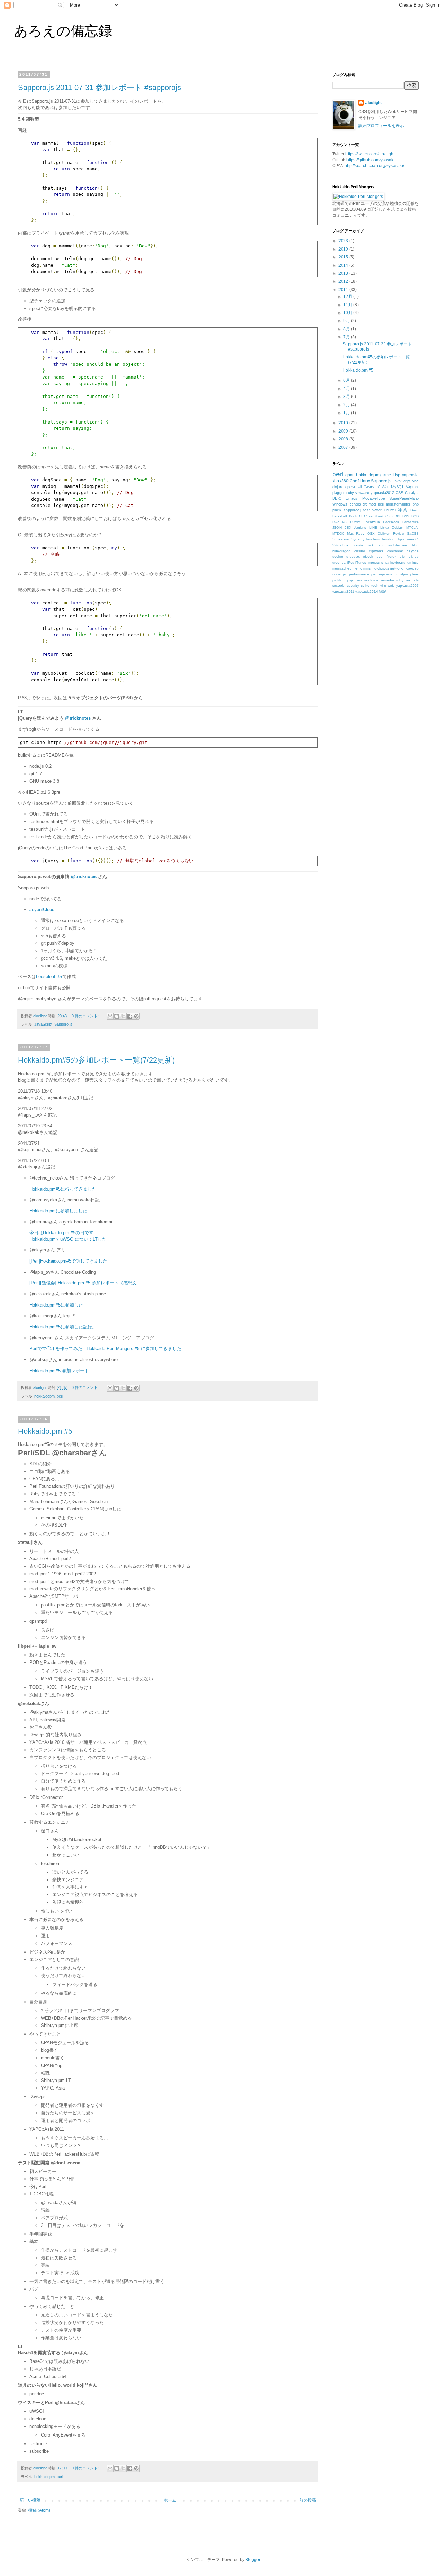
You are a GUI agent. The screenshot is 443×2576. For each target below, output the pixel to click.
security (353, 586)
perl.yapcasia (382, 574)
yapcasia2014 (367, 591)
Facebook (391, 522)
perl (60, 1396)
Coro (389, 516)
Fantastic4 (410, 522)
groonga (339, 562)
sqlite (365, 586)
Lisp (396, 475)
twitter (377, 510)
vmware (362, 493)
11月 (348, 305)
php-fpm (401, 574)
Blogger (253, 2560)
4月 (347, 389)
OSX (371, 533)
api (381, 545)
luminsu (413, 562)
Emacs (352, 498)
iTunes (361, 562)
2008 (344, 439)
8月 (347, 329)
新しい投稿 (30, 2500)
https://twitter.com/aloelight (370, 154)
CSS (399, 493)
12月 (348, 297)
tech (375, 586)
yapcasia (410, 475)
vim (383, 586)
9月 (347, 321)
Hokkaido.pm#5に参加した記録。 (63, 1327)
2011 (344, 290)
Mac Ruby (356, 533)
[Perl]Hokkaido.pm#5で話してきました (68, 1261)
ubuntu (390, 510)
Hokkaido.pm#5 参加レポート (59, 1371)
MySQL (397, 487)
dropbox (353, 557)
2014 (344, 265)
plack (337, 510)
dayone (413, 551)
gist (403, 557)
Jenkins (360, 527)
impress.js (375, 562)
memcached (342, 568)
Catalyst (412, 493)
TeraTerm (373, 539)
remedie (387, 580)
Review (399, 533)
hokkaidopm (44, 1396)
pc (345, 574)
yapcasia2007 (408, 586)
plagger (338, 493)
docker (338, 557)
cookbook (395, 551)
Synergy (358, 539)
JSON (337, 527)
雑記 (382, 591)
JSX (348, 527)
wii (360, 487)
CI (361, 516)
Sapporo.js (63, 1024)
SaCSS (413, 533)
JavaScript (43, 1024)
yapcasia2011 (343, 591)
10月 (348, 313)
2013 (344, 273)
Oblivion (384, 533)
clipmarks (376, 551)
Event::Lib (372, 522)
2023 (344, 241)
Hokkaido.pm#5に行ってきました (63, 1189)
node (336, 574)
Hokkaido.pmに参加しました (58, 1211)
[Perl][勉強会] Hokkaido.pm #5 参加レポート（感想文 (83, 1283)
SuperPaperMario (404, 498)
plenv (414, 574)
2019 (344, 249)
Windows (340, 504)
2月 (347, 405)
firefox (391, 557)
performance (359, 574)
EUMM (355, 522)
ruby (350, 493)
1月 (347, 413)
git (365, 504)
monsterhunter (398, 504)
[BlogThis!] (117, 1016)
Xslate (358, 545)
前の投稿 (308, 2500)
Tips (401, 539)
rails (359, 580)
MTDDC (338, 533)
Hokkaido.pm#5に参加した (56, 1305)
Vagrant (412, 487)
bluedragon (341, 551)
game (386, 475)
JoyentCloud (42, 909)
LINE (373, 527)
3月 (347, 397)
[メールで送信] (110, 1016)
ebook (368, 557)
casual (360, 551)
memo (358, 568)
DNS (406, 516)
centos (355, 504)
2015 (344, 257)
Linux (365, 481)
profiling (338, 580)
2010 (344, 423)
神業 (403, 510)
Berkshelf (340, 516)
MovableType (374, 498)
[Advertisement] (384, 658)
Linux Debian (392, 527)
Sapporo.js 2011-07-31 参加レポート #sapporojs (100, 87)
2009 (344, 431)
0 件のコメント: (86, 1016)
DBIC (337, 498)
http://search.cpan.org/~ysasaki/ (374, 166)
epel (380, 557)
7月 (347, 337)
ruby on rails (408, 580)
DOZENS (340, 522)
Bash (415, 510)
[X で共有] (123, 1016)
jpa (387, 562)
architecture (398, 545)
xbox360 (340, 481)
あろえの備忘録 (63, 31)
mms (367, 568)
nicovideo (411, 568)
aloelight (373, 103)
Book (353, 516)
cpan (350, 475)
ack (371, 545)
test (367, 510)
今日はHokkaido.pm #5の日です (61, 1233)
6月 (347, 380)
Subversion (341, 539)
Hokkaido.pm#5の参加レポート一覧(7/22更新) (96, 1060)
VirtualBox (340, 545)
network (396, 568)
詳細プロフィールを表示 (381, 126)
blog (415, 545)
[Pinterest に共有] (136, 1016)
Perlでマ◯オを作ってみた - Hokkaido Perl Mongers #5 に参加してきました (105, 1349)
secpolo (338, 586)
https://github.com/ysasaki (370, 160)
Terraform (389, 539)
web (391, 586)
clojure (338, 487)
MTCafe (413, 527)
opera (350, 487)
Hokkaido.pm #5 (45, 1431)
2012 (344, 281)
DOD (415, 516)
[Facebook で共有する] (130, 1016)
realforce (371, 580)
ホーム (170, 2500)
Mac (415, 481)
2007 (344, 447)
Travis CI (412, 539)
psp (350, 580)
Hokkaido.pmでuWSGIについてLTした (68, 1239)
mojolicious (380, 568)
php (416, 504)
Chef (354, 481)
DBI (397, 516)
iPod (351, 562)
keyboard (398, 562)
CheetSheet (374, 516)
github (414, 557)
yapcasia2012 (382, 493)
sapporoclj (352, 510)
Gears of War (376, 487)
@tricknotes (78, 718)
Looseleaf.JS (49, 977)
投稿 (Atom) (39, 2510)
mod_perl (376, 504)
